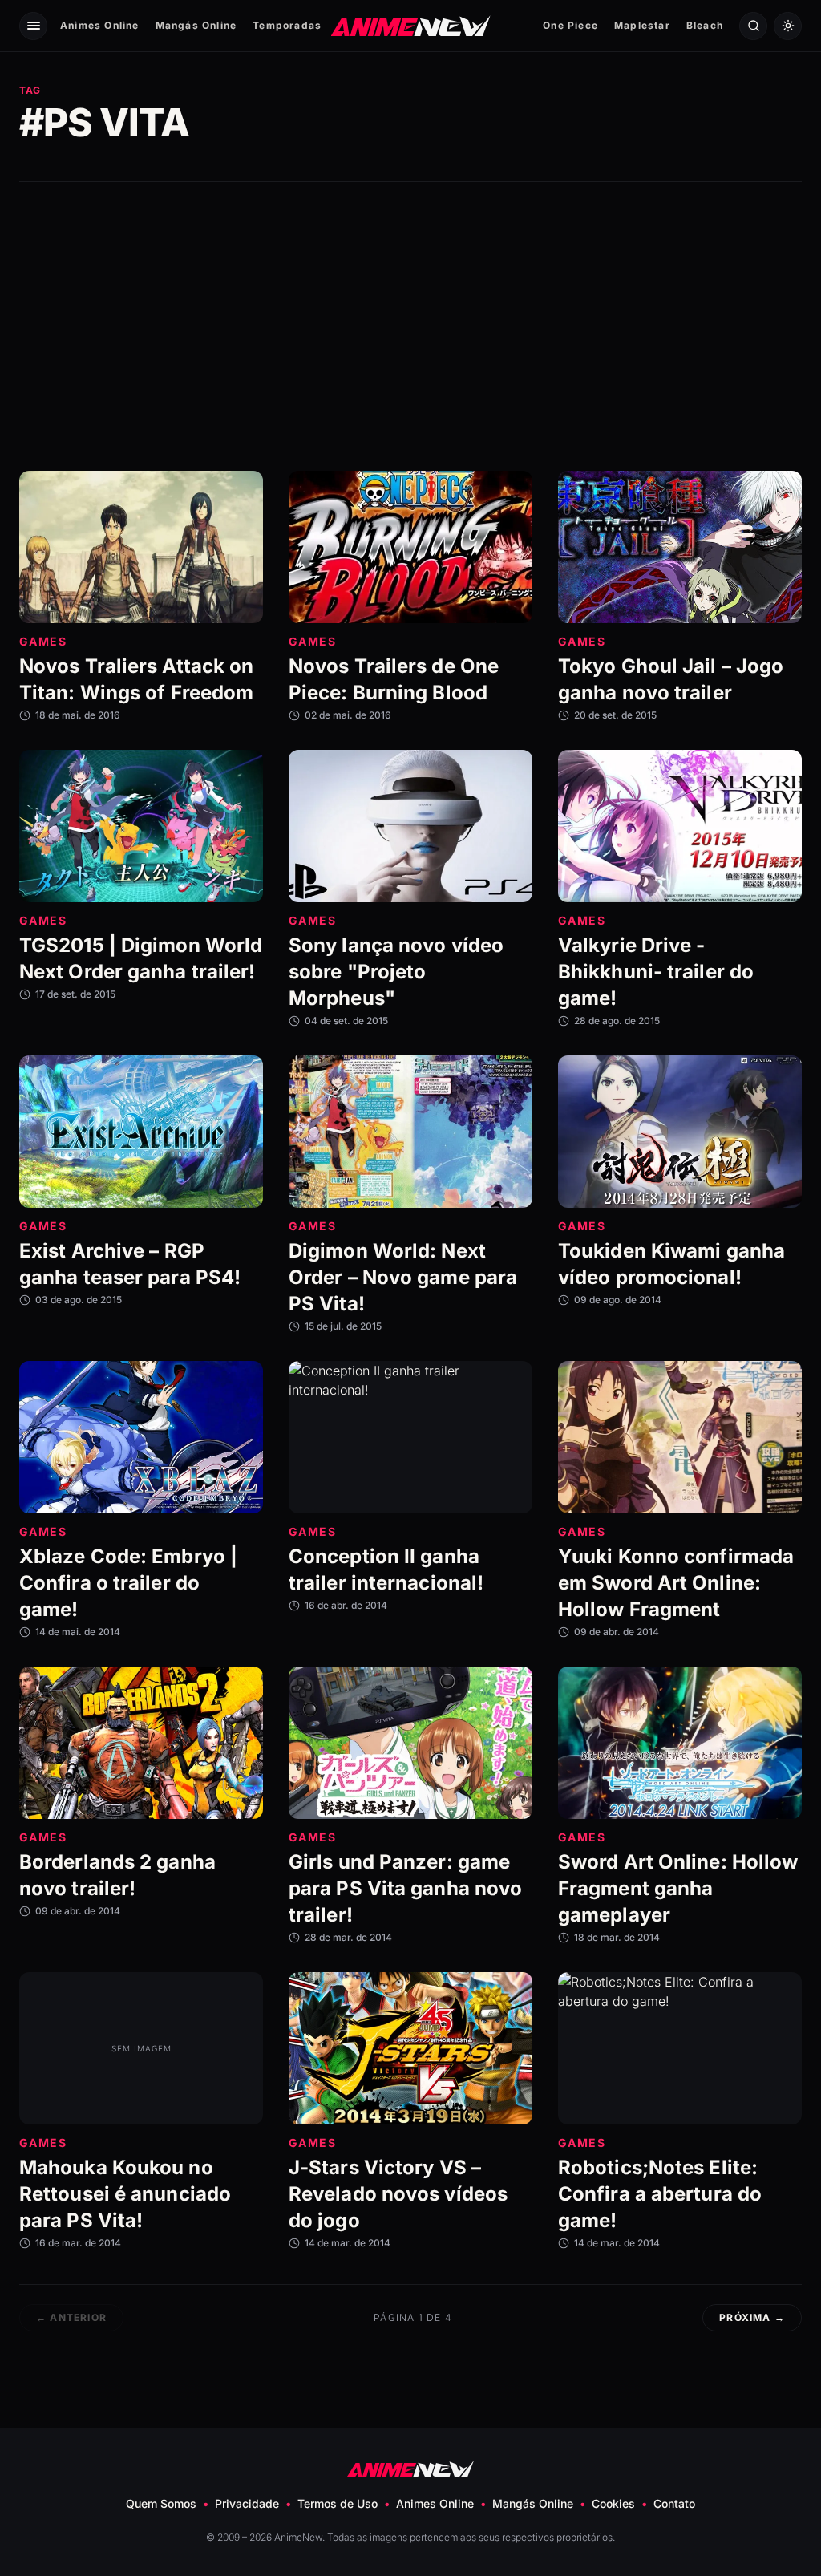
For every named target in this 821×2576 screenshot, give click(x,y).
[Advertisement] (410, 326)
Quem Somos (161, 2503)
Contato (674, 2503)
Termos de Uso (338, 2503)
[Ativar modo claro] (788, 26)
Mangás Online (196, 25)
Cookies (613, 2503)
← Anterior (71, 2317)
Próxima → (752, 2317)
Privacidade (247, 2503)
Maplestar (642, 25)
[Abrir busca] (753, 26)
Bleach (705, 25)
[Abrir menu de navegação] (33, 26)
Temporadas (287, 25)
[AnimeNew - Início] (411, 25)
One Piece (570, 25)
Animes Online (100, 25)
